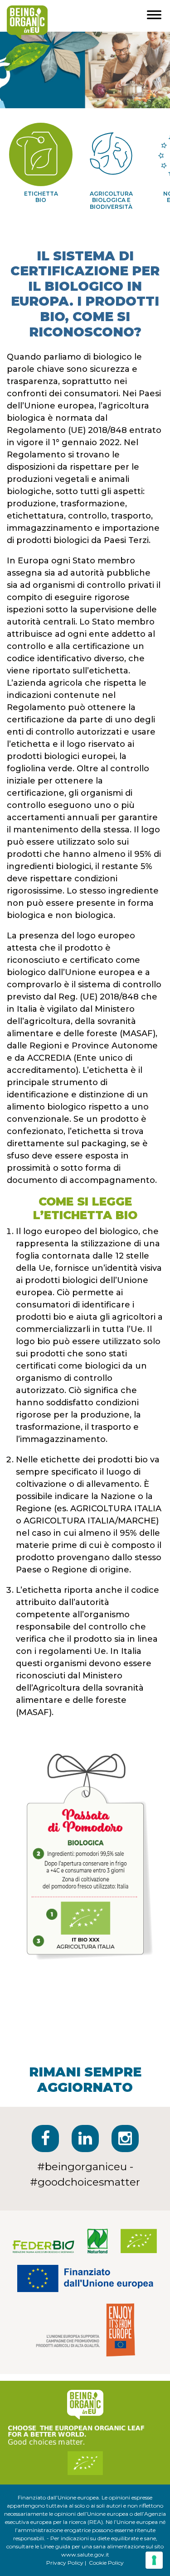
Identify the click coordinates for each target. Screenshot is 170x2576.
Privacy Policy (65, 2563)
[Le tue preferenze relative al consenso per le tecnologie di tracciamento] (154, 2560)
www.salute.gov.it (85, 2554)
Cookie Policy (106, 2563)
